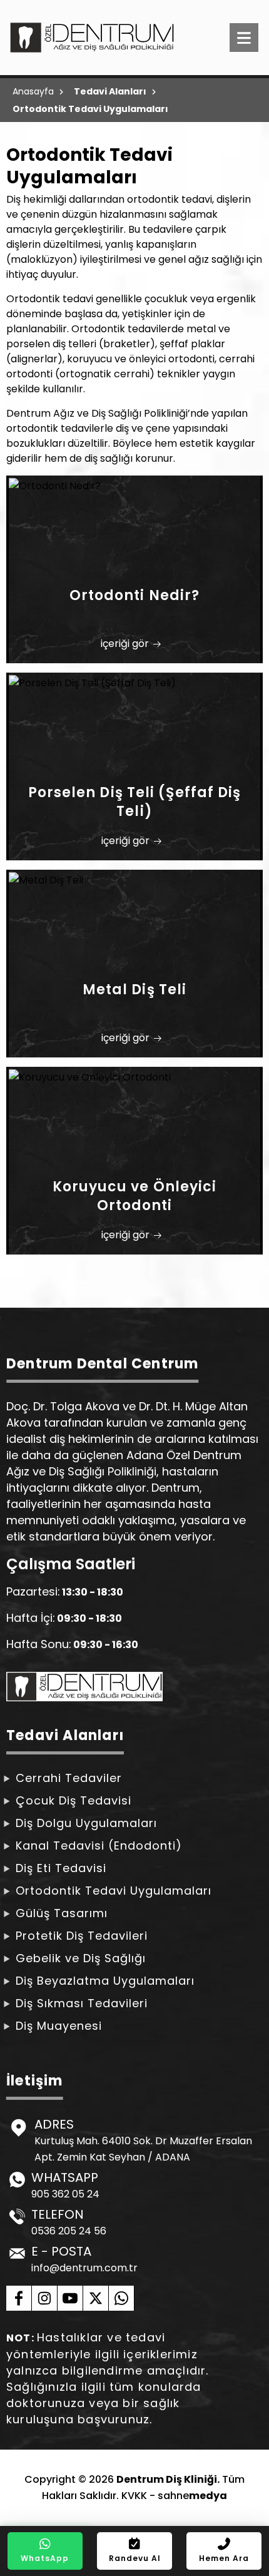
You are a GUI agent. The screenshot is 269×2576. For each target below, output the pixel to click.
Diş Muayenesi (59, 2026)
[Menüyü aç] (244, 38)
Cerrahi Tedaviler (69, 1778)
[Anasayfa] (87, 38)
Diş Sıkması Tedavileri (82, 2003)
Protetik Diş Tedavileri (82, 1936)
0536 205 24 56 (69, 2231)
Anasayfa (33, 91)
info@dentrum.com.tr (84, 2268)
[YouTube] (70, 2298)
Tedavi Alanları (110, 91)
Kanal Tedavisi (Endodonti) (99, 1845)
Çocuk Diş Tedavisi (74, 1800)
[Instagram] (45, 2298)
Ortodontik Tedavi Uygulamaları (114, 1891)
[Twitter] (96, 2298)
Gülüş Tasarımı (62, 1913)
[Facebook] (19, 2298)
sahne (192, 2496)
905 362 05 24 (65, 2194)
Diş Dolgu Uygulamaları (86, 1823)
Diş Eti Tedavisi (61, 1868)
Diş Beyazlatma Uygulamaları (105, 1981)
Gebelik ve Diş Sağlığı (81, 1958)
